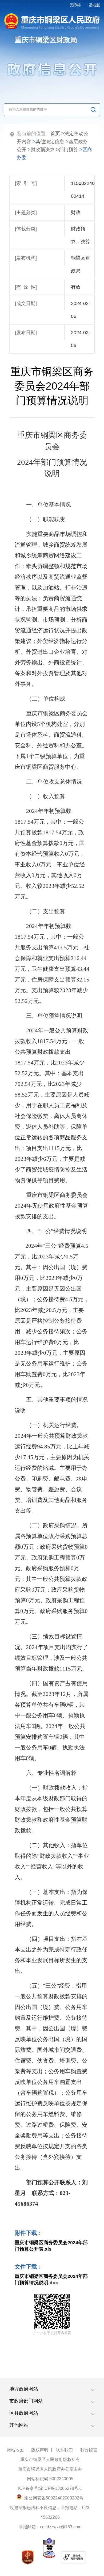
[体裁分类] (26, 229)
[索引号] (26, 183)
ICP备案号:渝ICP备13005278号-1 (50, 2488)
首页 (55, 134)
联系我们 (64, 2450)
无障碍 (75, 5)
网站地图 (15, 2450)
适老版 (94, 5)
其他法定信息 (50, 142)
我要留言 (89, 2450)
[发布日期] (26, 333)
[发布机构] (26, 258)
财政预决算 (43, 150)
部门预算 (69, 150)
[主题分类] (26, 212)
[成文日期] (26, 303)
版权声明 (40, 2450)
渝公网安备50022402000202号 (53, 2498)
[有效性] (26, 287)
